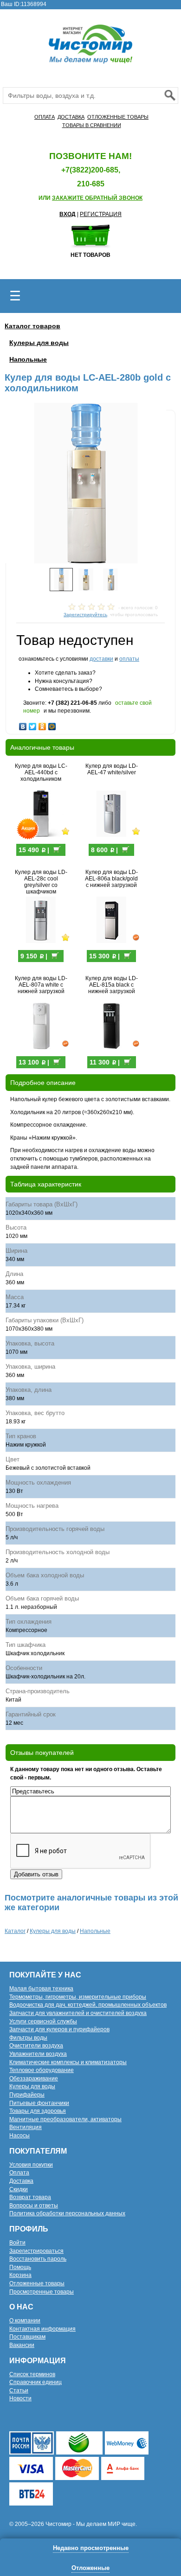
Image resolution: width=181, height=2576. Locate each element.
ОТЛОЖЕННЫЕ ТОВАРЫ (118, 117)
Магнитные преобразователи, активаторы (65, 2119)
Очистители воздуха (36, 2046)
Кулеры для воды (39, 343)
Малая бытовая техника (41, 1989)
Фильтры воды (28, 2038)
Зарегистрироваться (36, 2251)
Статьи (19, 2391)
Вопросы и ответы (34, 2206)
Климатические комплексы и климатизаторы (68, 2062)
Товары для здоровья (38, 2111)
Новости (20, 2398)
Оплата (19, 2173)
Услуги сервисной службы (43, 2021)
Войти (17, 2243)
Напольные (28, 359)
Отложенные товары (37, 2283)
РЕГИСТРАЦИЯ (101, 214)
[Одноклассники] (42, 724)
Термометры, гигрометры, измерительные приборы (78, 1997)
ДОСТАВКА (71, 117)
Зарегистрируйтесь (85, 615)
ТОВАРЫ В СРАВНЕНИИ (92, 125)
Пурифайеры (27, 2095)
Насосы (19, 2136)
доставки (101, 659)
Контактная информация (42, 2329)
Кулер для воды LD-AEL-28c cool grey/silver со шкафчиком (41, 882)
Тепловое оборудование (42, 2070)
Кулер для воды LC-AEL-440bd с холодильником (41, 772)
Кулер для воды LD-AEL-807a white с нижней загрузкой (41, 985)
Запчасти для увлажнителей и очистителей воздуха (78, 2013)
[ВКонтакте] (23, 724)
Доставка (21, 2181)
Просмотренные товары (42, 2292)
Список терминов (32, 2374)
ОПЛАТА (45, 117)
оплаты (129, 659)
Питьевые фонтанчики (39, 2103)
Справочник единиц (36, 2382)
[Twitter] (33, 724)
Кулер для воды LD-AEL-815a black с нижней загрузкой (112, 985)
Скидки (19, 2189)
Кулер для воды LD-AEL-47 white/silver (112, 769)
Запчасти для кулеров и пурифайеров (59, 2029)
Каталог (15, 1931)
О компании (25, 2321)
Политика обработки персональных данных (67, 2213)
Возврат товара (30, 2197)
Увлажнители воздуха (38, 2054)
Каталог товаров (32, 326)
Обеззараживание (34, 2079)
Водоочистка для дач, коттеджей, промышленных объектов (88, 2005)
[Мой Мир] (52, 724)
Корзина (20, 2275)
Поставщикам (27, 2337)
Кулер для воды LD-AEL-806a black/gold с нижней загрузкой (111, 879)
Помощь (20, 2267)
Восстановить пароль (38, 2259)
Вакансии (22, 2345)
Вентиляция (26, 2127)
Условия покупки (31, 2165)
